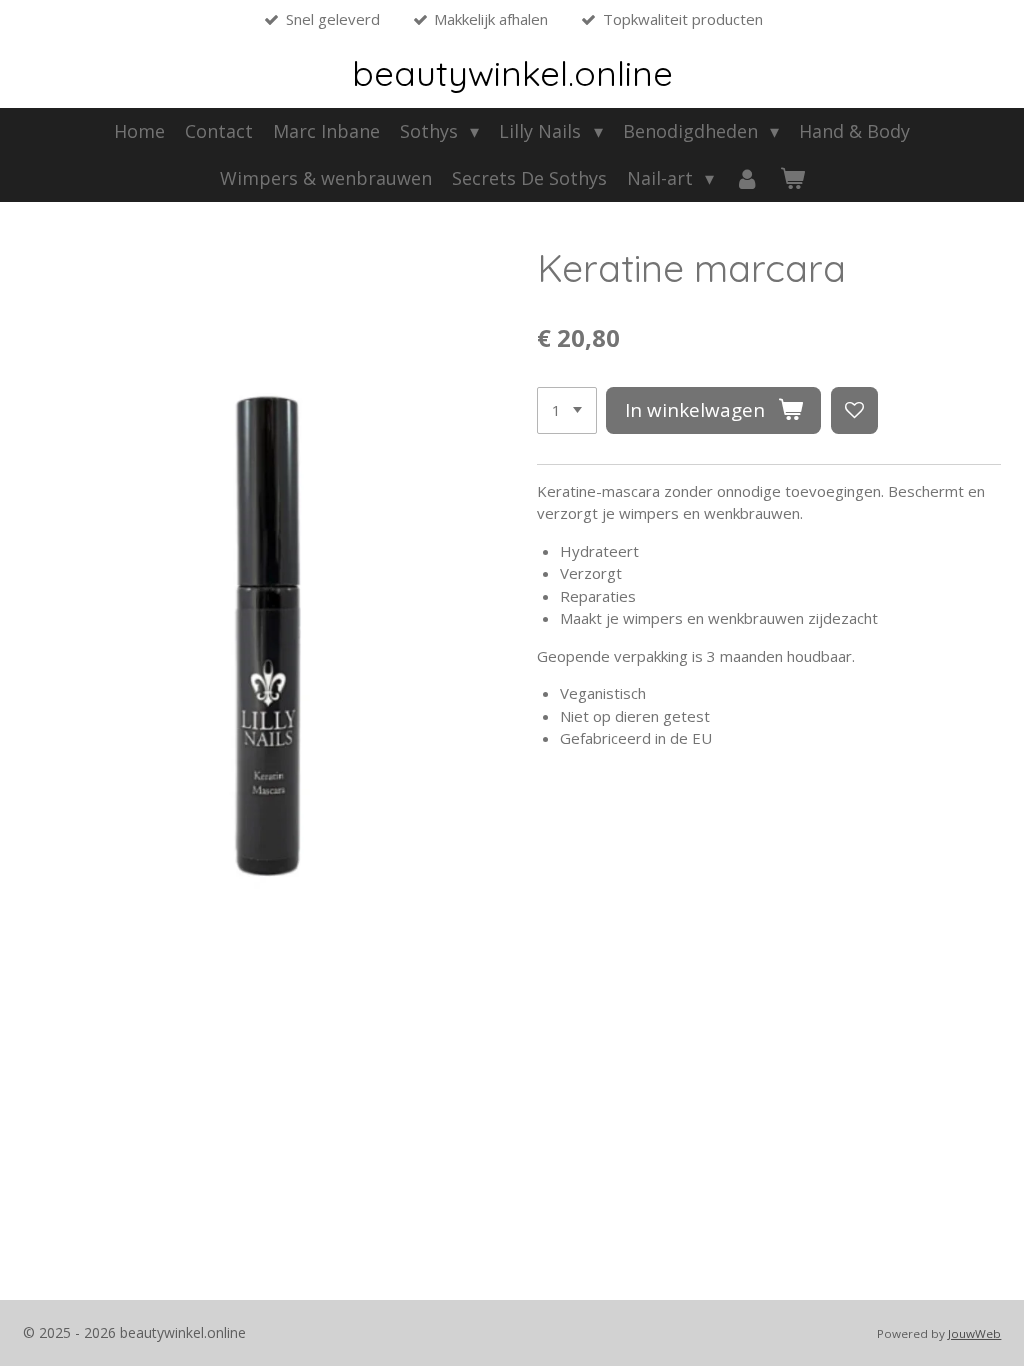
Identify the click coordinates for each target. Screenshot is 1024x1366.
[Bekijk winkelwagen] (791, 178)
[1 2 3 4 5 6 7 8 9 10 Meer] (567, 410)
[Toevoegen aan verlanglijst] (854, 410)
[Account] (746, 178)
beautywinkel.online (512, 73)
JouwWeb (974, 1333)
